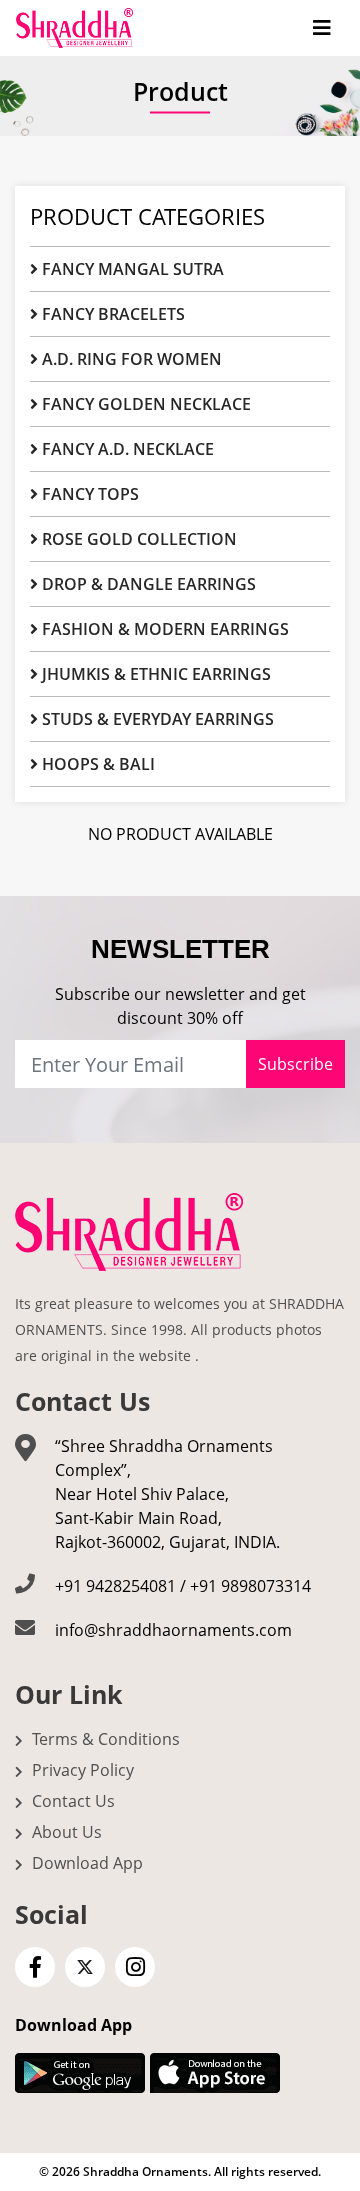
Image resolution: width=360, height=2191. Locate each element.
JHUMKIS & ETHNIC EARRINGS (154, 674)
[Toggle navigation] (322, 28)
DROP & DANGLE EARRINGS (147, 584)
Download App (85, 1863)
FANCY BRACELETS (111, 314)
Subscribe (295, 1064)
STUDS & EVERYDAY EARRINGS (156, 719)
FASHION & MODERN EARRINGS (163, 629)
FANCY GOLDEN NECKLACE (144, 404)
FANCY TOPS (88, 494)
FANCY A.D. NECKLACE (126, 449)
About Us (65, 1832)
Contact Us (71, 1801)
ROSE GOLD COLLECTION (137, 539)
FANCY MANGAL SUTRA (131, 269)
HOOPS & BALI (96, 764)
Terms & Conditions (104, 1739)
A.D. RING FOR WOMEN (130, 359)
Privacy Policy (81, 1770)
